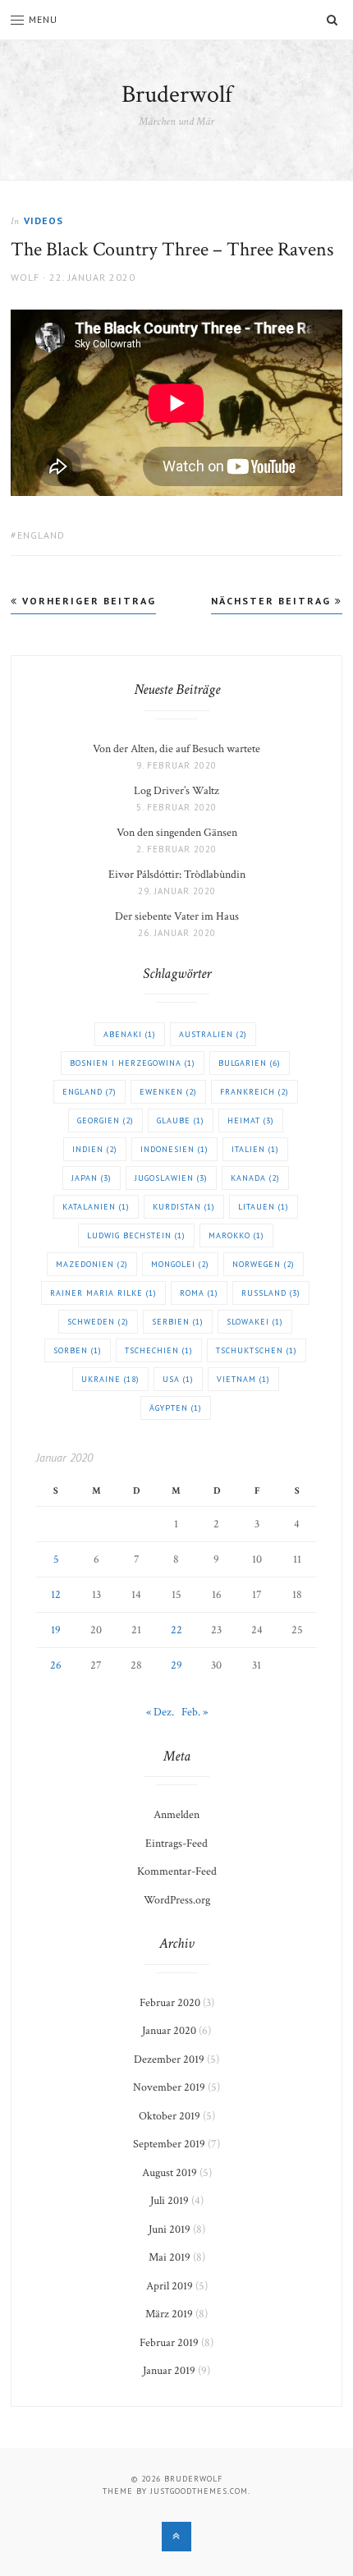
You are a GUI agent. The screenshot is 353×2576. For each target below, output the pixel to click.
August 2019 (170, 2173)
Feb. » (195, 1712)
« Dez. (160, 1712)
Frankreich (254, 1092)
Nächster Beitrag (273, 601)
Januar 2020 (169, 2031)
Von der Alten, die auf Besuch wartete (176, 749)
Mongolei (180, 1264)
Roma (199, 1293)
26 (56, 1665)
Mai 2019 (170, 2257)
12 (56, 1595)
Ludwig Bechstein (136, 1235)
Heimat (251, 1120)
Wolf (25, 277)
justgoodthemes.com (199, 2491)
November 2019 (169, 2087)
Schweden (98, 1322)
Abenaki (130, 1034)
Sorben (78, 1350)
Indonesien (174, 1149)
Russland (271, 1293)
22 (176, 1630)
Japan (92, 1178)
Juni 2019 (170, 2229)
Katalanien (96, 1207)
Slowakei (255, 1322)
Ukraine (110, 1379)
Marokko (236, 1235)
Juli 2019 (170, 2201)
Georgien (105, 1120)
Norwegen (264, 1264)
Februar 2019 (169, 2343)
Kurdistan (184, 1207)
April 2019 (170, 2286)
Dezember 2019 (169, 2059)
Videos (44, 220)
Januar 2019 (169, 2371)
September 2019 (169, 2144)
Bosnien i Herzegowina (133, 1063)
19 (56, 1630)
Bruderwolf (177, 95)
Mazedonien (92, 1264)
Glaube (181, 1120)
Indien (95, 1149)
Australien (213, 1034)
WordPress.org (177, 1900)
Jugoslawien (171, 1178)
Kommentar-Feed (177, 1871)
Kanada (255, 1178)
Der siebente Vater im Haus (177, 916)
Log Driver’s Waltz (176, 791)
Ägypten (176, 1408)
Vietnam (243, 1379)
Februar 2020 (170, 2003)
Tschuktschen (257, 1350)
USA (178, 1379)
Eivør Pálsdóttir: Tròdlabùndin (177, 875)
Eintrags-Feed (176, 1844)
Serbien (178, 1322)
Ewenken (168, 1092)
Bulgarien (250, 1063)
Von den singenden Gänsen (177, 833)
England (41, 535)
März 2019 (169, 2314)
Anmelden (176, 1815)
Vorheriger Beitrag (87, 601)
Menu (43, 19)
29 (176, 1665)
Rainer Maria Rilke (103, 1293)
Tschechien (159, 1350)
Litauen (264, 1207)
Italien (255, 1149)
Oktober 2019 (170, 2116)
